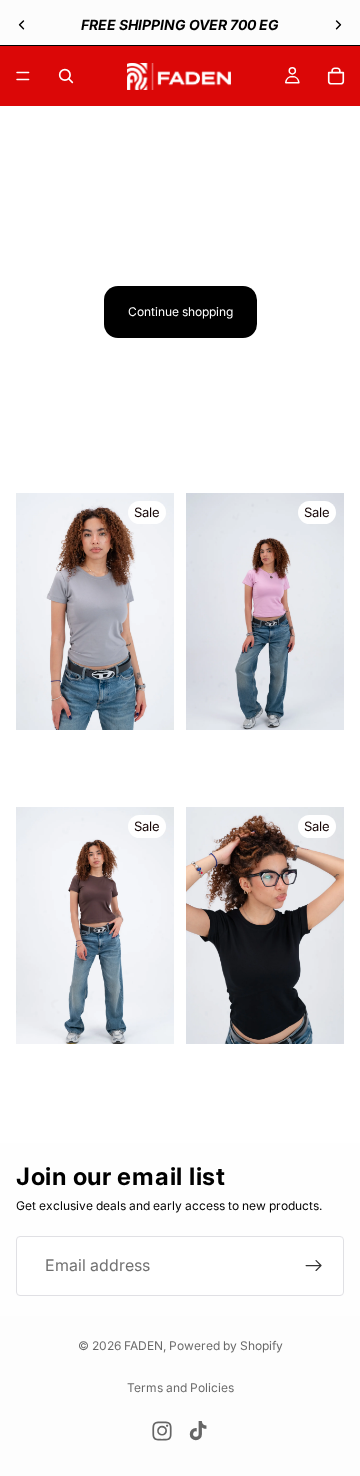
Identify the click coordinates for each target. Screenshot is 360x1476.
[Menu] (23, 76)
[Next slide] (338, 25)
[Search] (66, 76)
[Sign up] (314, 1265)
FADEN (143, 1345)
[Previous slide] (22, 25)
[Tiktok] (198, 1431)
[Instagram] (162, 1431)
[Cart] (336, 76)
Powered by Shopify (226, 1345)
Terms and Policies (180, 1387)
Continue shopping (180, 311)
